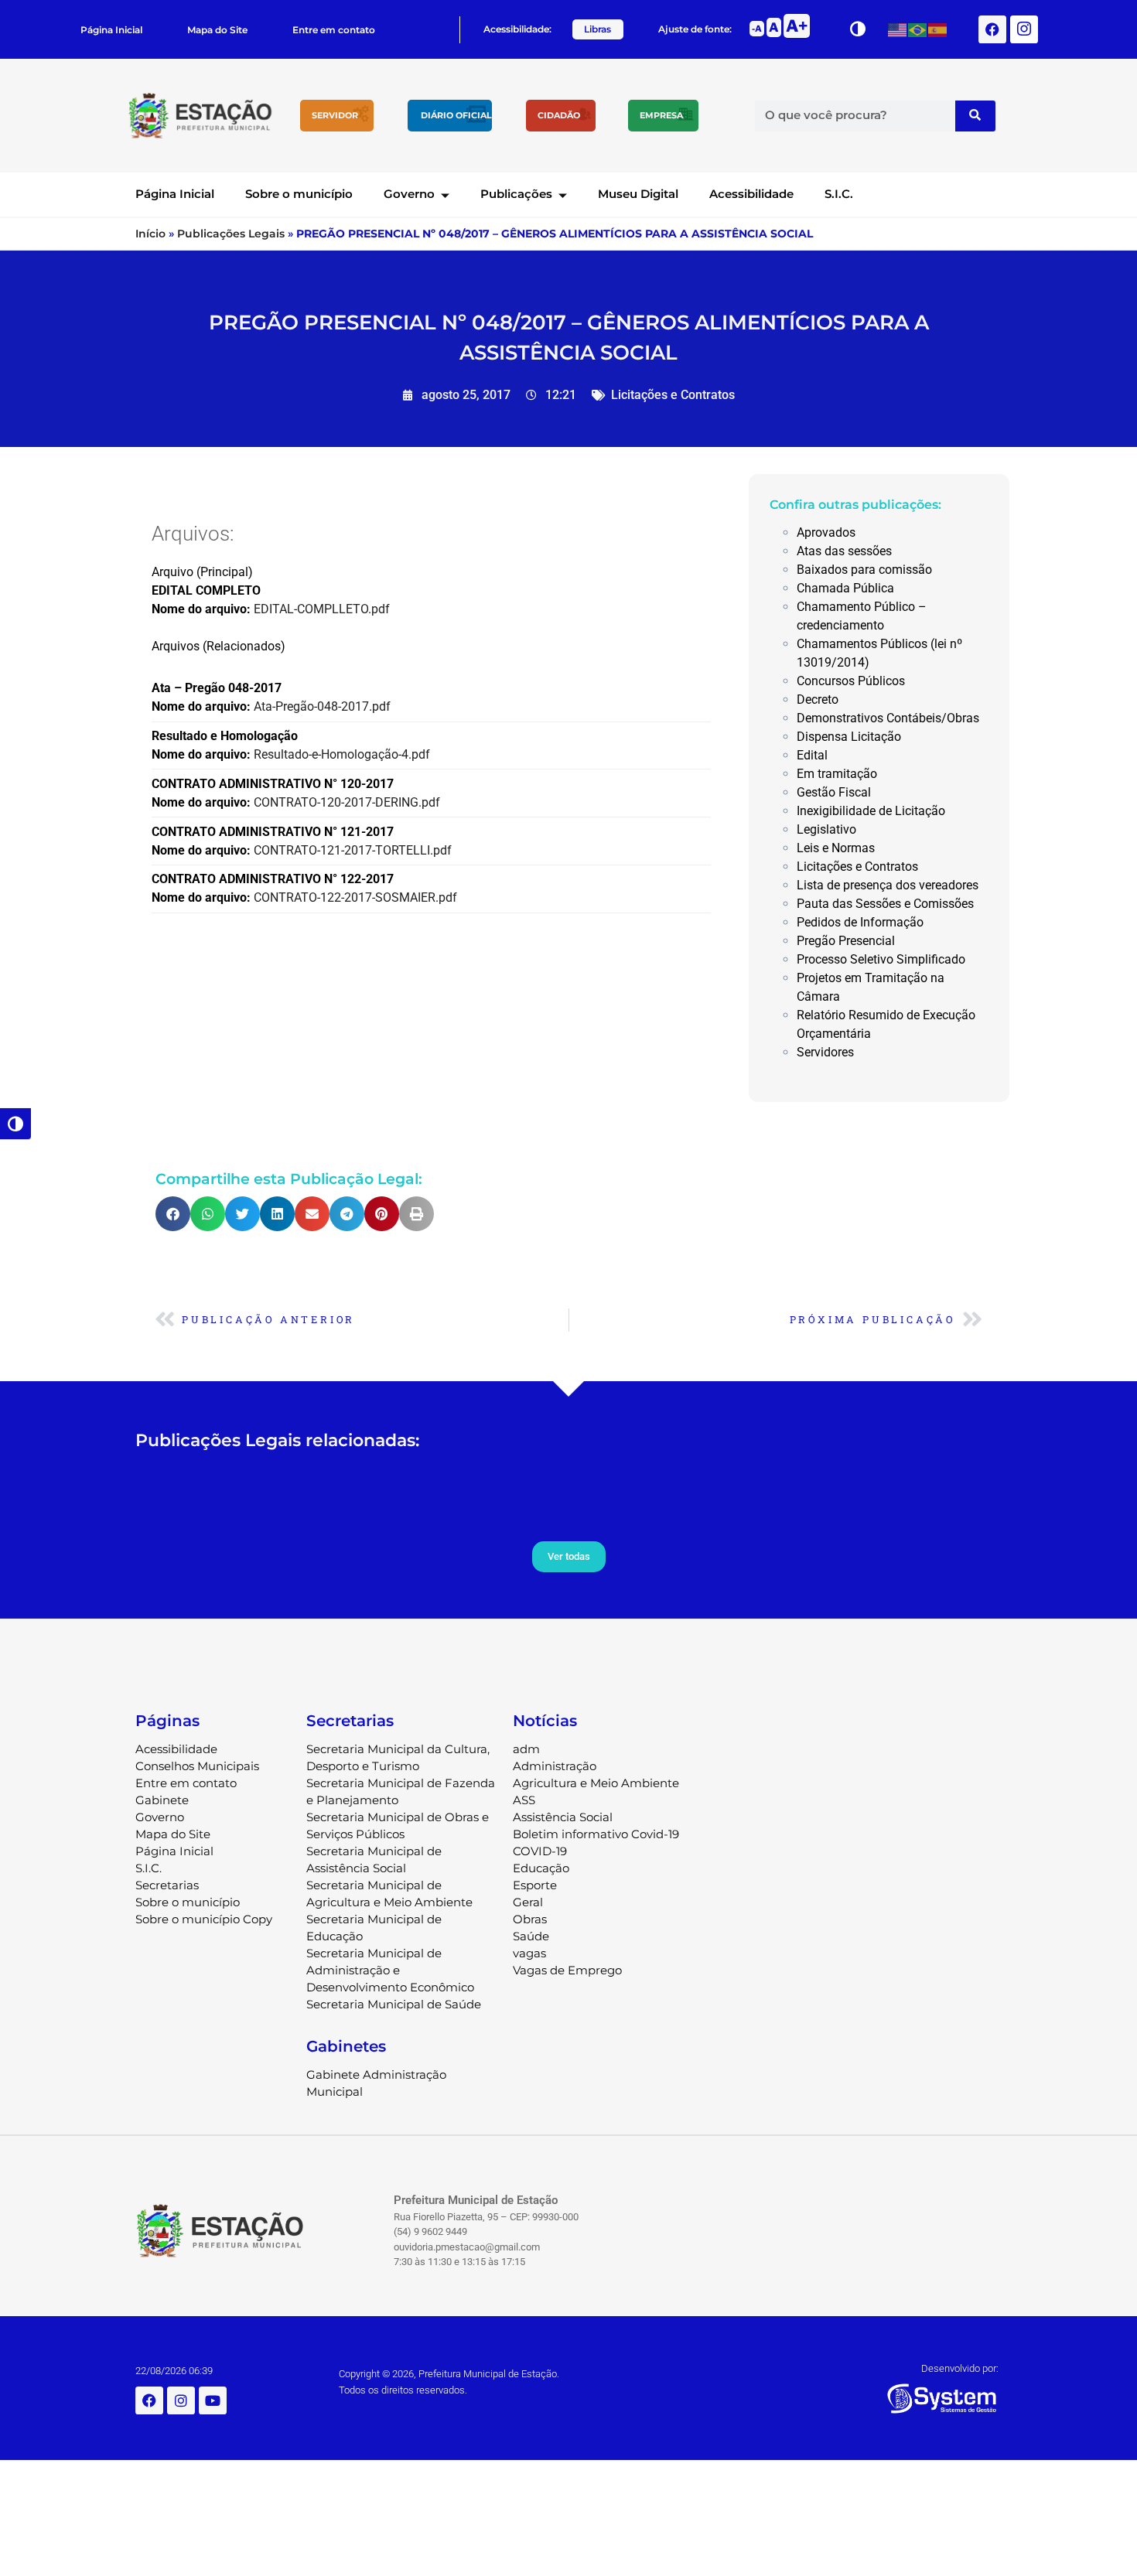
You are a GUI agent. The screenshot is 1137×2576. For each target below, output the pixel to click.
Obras (530, 1919)
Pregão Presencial (846, 941)
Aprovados (826, 532)
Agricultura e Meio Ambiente (596, 1783)
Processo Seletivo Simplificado (881, 959)
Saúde (531, 1936)
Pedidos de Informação (860, 922)
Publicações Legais (231, 234)
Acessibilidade (751, 194)
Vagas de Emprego (567, 1970)
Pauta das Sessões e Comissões (885, 904)
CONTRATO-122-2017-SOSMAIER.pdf (355, 897)
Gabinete (162, 1800)
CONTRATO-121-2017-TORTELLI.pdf (353, 850)
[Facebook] (992, 29)
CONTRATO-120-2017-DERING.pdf (347, 802)
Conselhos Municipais (197, 1766)
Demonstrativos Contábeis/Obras (888, 718)
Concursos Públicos (851, 681)
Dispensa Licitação (849, 737)
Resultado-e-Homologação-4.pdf (342, 754)
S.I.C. (839, 194)
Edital (812, 755)
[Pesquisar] (975, 116)
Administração (555, 1766)
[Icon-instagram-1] (1024, 29)
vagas (529, 1953)
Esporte (535, 1885)
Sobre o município (299, 194)
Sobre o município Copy (204, 1919)
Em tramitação (837, 774)
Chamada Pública (845, 588)
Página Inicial (111, 30)
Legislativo (826, 829)
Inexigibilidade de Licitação (871, 811)
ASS (524, 1800)
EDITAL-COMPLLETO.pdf (322, 609)
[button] (173, 1214)
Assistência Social (563, 1817)
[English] (898, 29)
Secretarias (167, 1885)
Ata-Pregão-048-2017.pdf (322, 706)
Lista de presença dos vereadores (888, 885)
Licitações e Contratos (673, 395)
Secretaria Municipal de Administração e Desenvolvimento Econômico (390, 1970)
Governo (409, 194)
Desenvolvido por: (960, 2368)
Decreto (818, 699)
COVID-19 (540, 1851)
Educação (541, 1868)
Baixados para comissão (864, 570)
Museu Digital (638, 194)
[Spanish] (938, 29)
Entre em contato (334, 30)
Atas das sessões (844, 551)
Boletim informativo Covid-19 (596, 1834)
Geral (528, 1902)
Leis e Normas (836, 848)
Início (150, 234)
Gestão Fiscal (834, 792)
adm (526, 1749)
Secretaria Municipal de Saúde (394, 2004)
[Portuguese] (918, 29)
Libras (598, 29)
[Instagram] (181, 2400)
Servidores (825, 1052)
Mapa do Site (217, 30)
